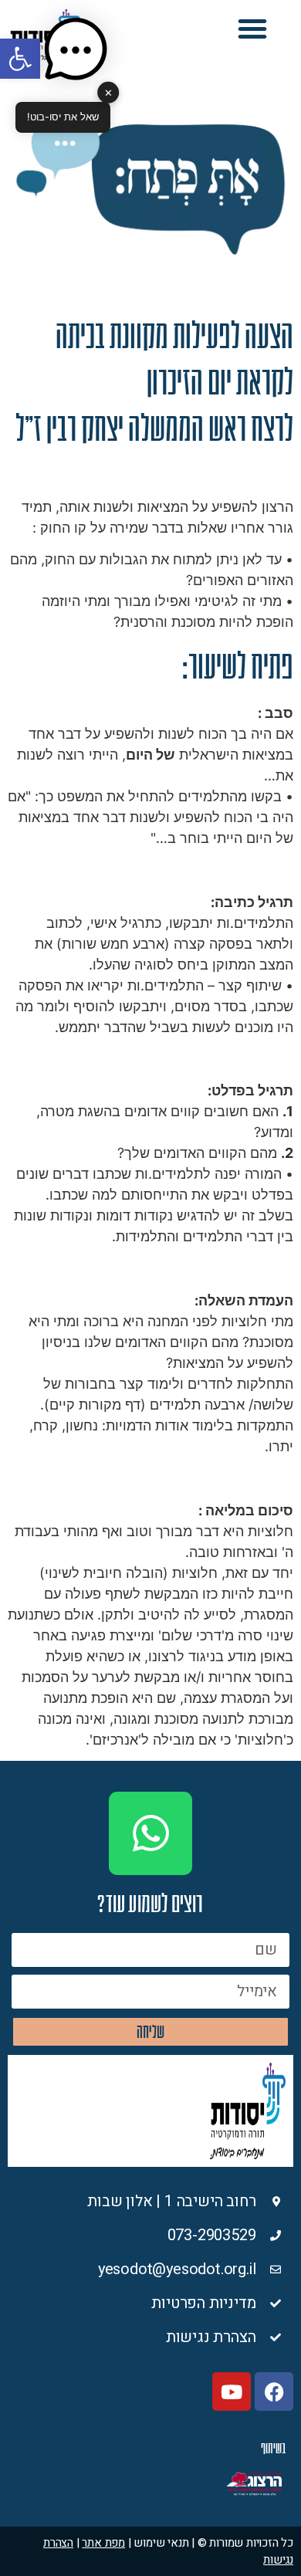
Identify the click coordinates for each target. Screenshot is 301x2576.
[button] (252, 29)
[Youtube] (232, 2392)
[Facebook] (274, 2392)
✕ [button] (108, 92)
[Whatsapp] (150, 1833)
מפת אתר (103, 2543)
